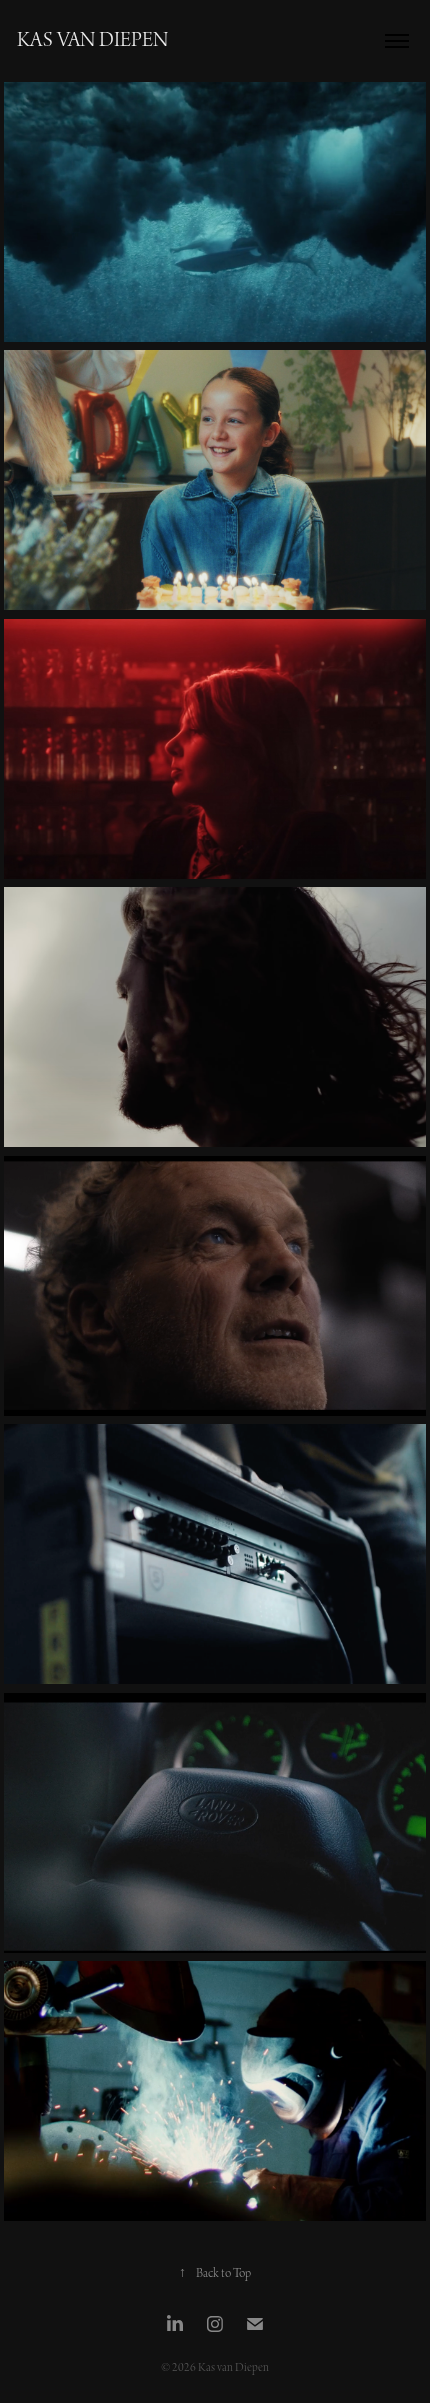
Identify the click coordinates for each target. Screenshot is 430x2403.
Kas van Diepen (92, 41)
